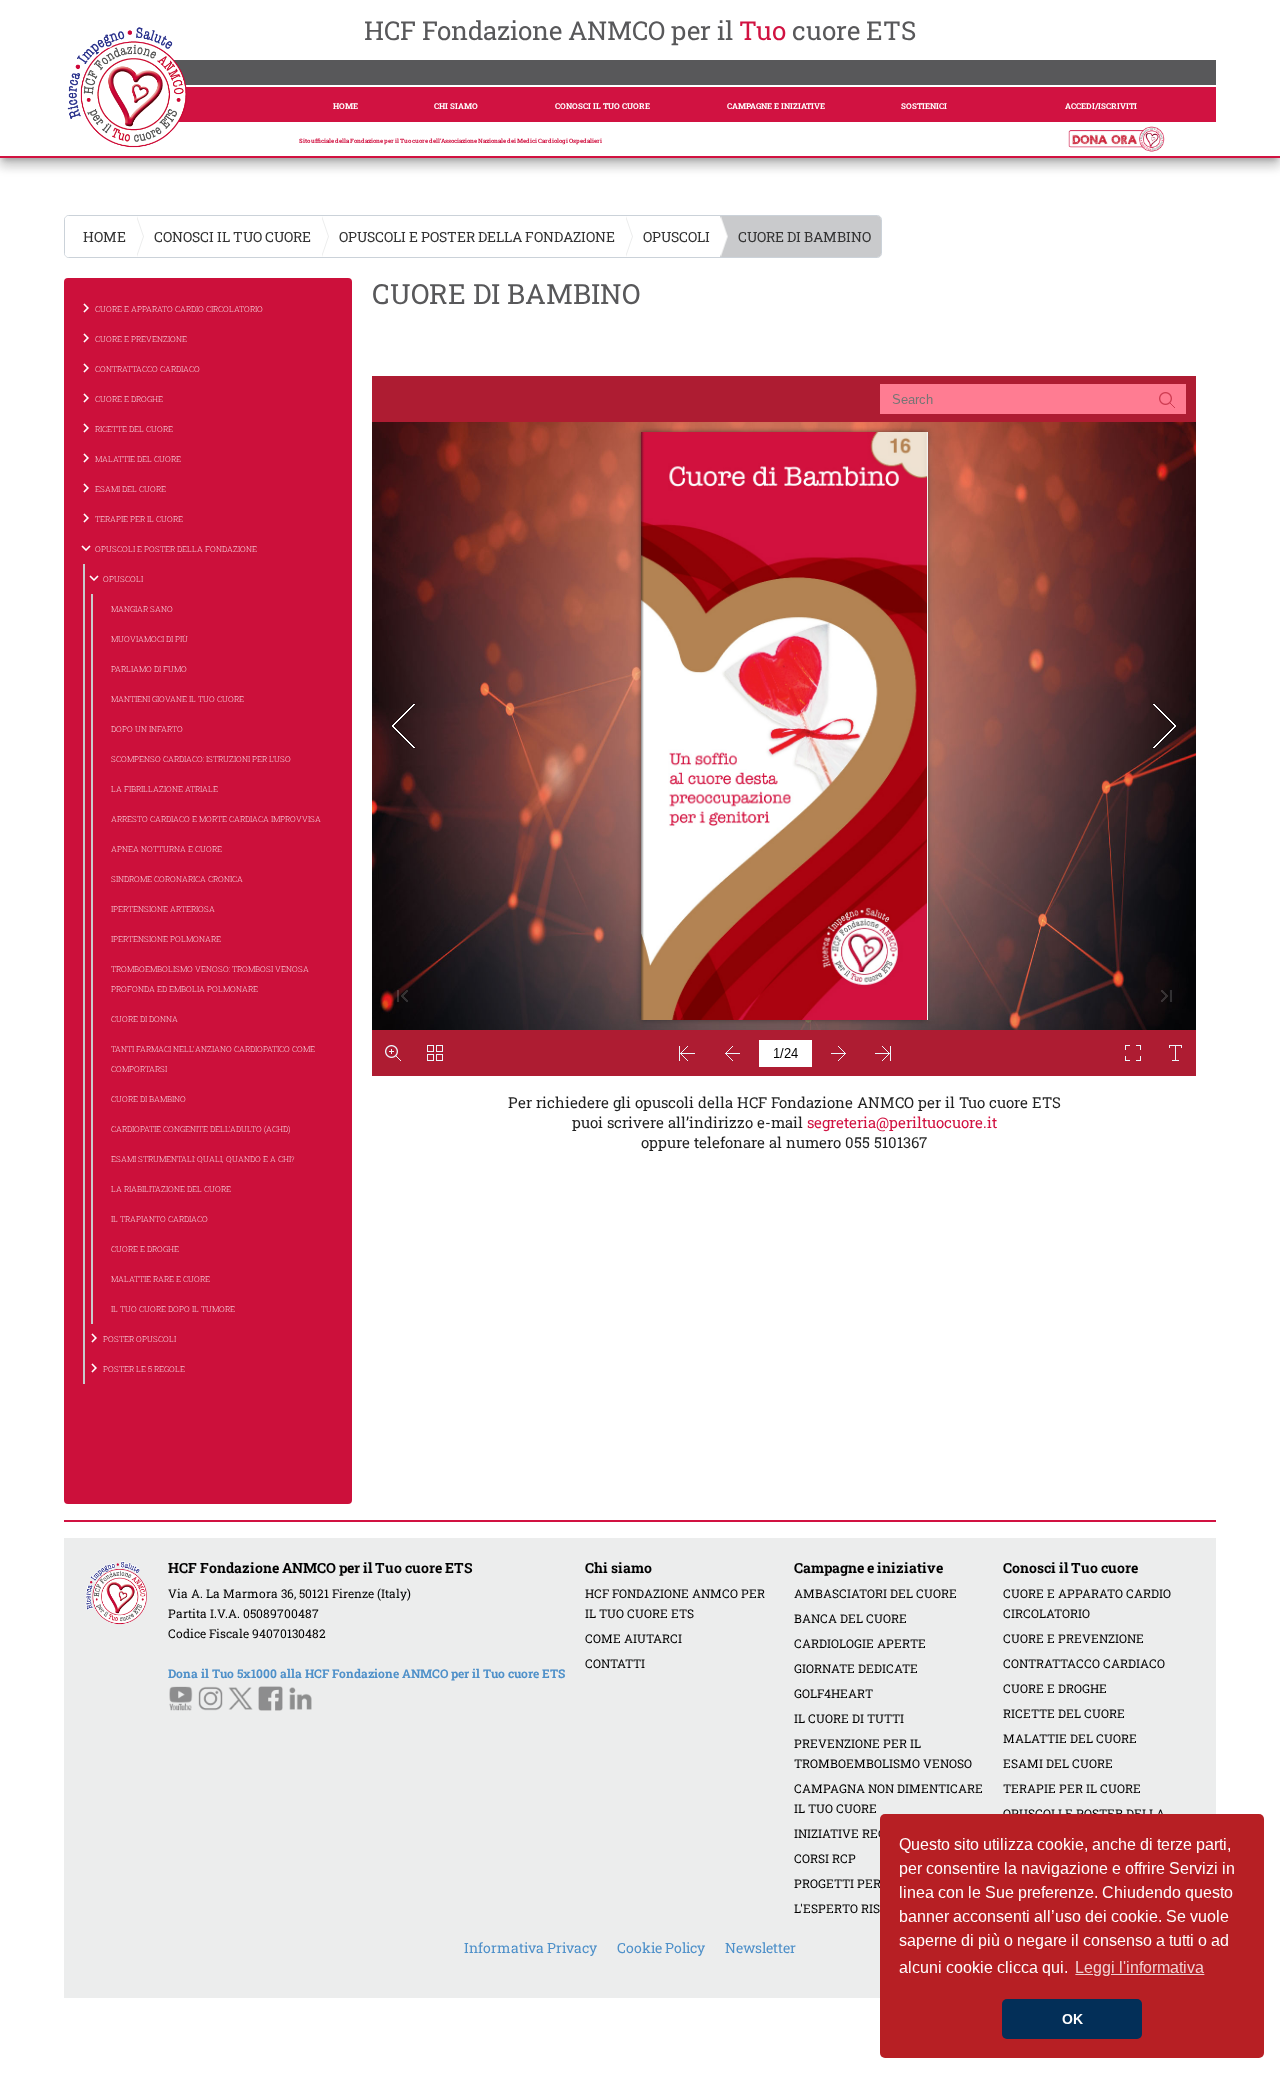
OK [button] (1072, 2019)
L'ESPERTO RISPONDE (857, 1908)
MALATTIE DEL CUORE (1070, 1738)
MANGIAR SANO (142, 609)
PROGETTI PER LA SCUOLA (872, 1883)
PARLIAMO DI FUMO (149, 669)
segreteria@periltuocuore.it (902, 1122)
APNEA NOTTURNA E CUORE (166, 849)
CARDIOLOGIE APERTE (860, 1643)
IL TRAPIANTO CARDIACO (159, 1219)
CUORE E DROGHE (145, 1249)
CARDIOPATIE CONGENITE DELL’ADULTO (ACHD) (200, 1129)
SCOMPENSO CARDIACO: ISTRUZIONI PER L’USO (201, 759)
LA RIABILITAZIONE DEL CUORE (171, 1189)
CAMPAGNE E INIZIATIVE (776, 106)
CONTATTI (615, 1663)
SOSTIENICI (924, 106)
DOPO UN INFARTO (147, 729)
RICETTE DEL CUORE (1064, 1713)
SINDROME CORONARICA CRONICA (177, 879)
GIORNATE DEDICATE (856, 1668)
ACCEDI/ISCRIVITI (1101, 106)
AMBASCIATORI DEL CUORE (875, 1593)
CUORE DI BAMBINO (148, 1099)
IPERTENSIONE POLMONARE (166, 939)
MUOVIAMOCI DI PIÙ (149, 639)
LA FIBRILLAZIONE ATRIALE (164, 789)
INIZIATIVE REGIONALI (860, 1833)
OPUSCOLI (676, 236)
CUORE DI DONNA (144, 1019)
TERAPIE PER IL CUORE (1072, 1788)
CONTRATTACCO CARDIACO (1084, 1663)
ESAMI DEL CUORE (1058, 1763)
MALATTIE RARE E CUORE (160, 1279)
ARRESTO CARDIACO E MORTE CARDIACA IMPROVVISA (216, 819)
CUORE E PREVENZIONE (1073, 1638)
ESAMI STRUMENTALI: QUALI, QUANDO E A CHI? (203, 1159)
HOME (345, 106)
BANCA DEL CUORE (850, 1618)
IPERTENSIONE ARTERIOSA (163, 909)
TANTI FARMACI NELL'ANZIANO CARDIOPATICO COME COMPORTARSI (213, 1059)
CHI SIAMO (456, 106)
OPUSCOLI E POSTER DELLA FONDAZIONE (477, 236)
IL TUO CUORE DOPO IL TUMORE (173, 1309)
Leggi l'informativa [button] (1139, 1967)
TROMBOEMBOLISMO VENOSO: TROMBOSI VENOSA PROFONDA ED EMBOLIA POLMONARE (210, 979)
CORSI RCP (825, 1858)
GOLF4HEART (833, 1693)
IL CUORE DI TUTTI (849, 1718)
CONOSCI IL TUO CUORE (602, 106)
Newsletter (760, 1947)
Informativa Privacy (530, 1947)
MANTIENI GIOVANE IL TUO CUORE (177, 699)
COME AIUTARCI (633, 1638)
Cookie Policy (661, 1947)
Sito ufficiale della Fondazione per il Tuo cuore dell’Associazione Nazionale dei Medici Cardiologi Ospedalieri (450, 141)
